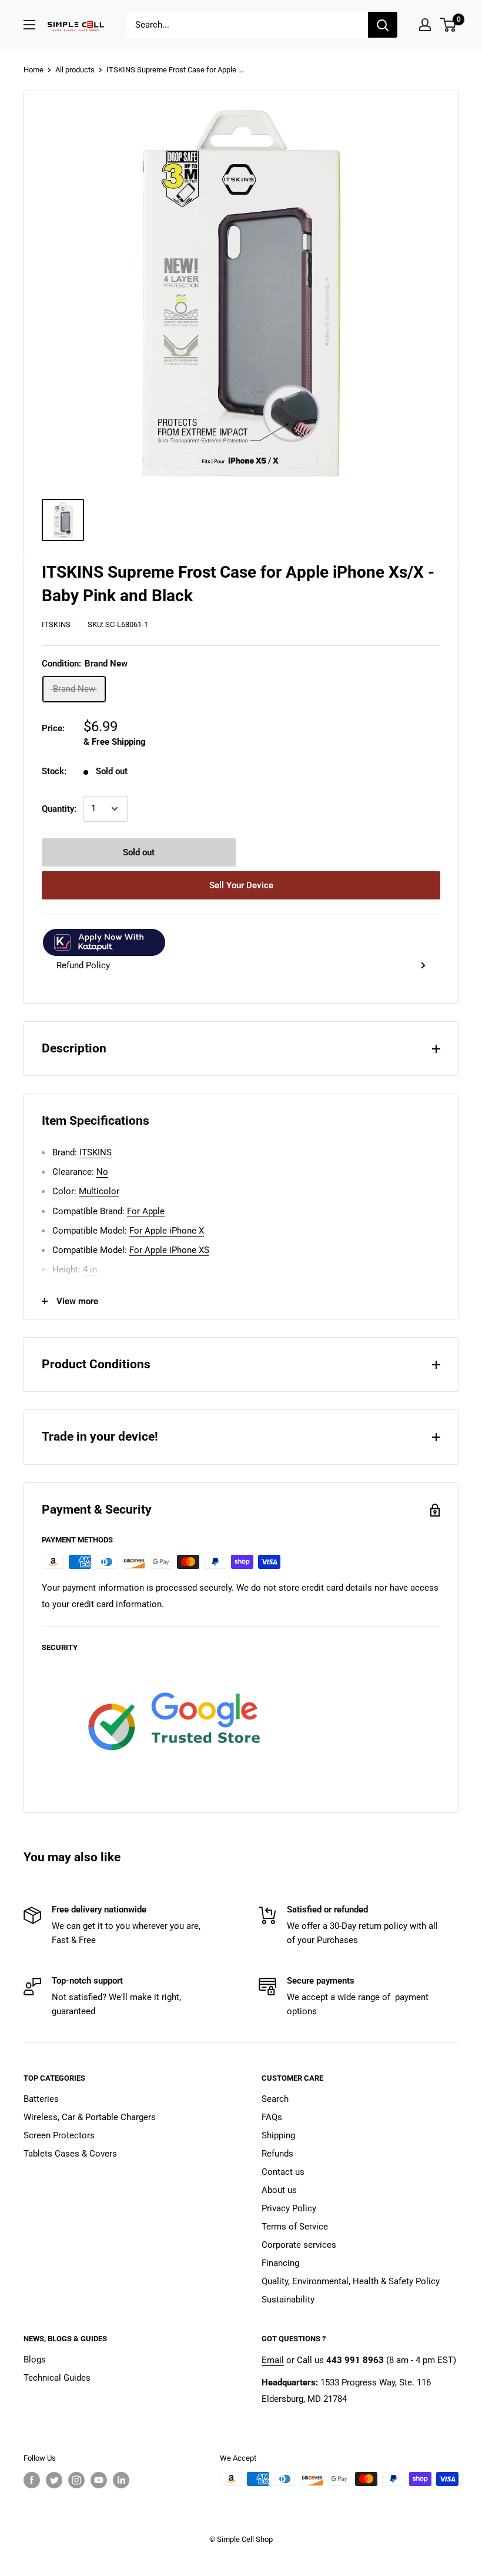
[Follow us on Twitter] (54, 2480)
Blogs (35, 2360)
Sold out (139, 852)
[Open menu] (29, 25)
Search (275, 2099)
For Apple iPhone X (167, 1231)
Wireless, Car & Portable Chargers (90, 2117)
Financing (280, 2263)
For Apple (146, 1211)
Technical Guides (57, 2378)
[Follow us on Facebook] (32, 2480)
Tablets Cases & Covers (70, 2154)
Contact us (283, 2172)
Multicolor (99, 1191)
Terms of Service (295, 2227)
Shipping (278, 2135)
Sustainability (288, 2300)
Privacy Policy (289, 2208)
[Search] (383, 25)
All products (75, 70)
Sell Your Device (241, 885)
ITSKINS (56, 624)
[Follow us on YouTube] (99, 2480)
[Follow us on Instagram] (76, 2480)
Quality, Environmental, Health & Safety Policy (351, 2281)
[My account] (425, 25)
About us (279, 2190)
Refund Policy (83, 965)
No (102, 1172)
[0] (449, 25)
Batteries (41, 2099)
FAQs (272, 2117)
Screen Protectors (59, 2135)
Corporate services (299, 2245)
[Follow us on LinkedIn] (121, 2480)
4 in (90, 1269)
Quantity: (59, 809)
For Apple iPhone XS (169, 1250)
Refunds (277, 2154)
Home (34, 70)
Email (273, 2360)
